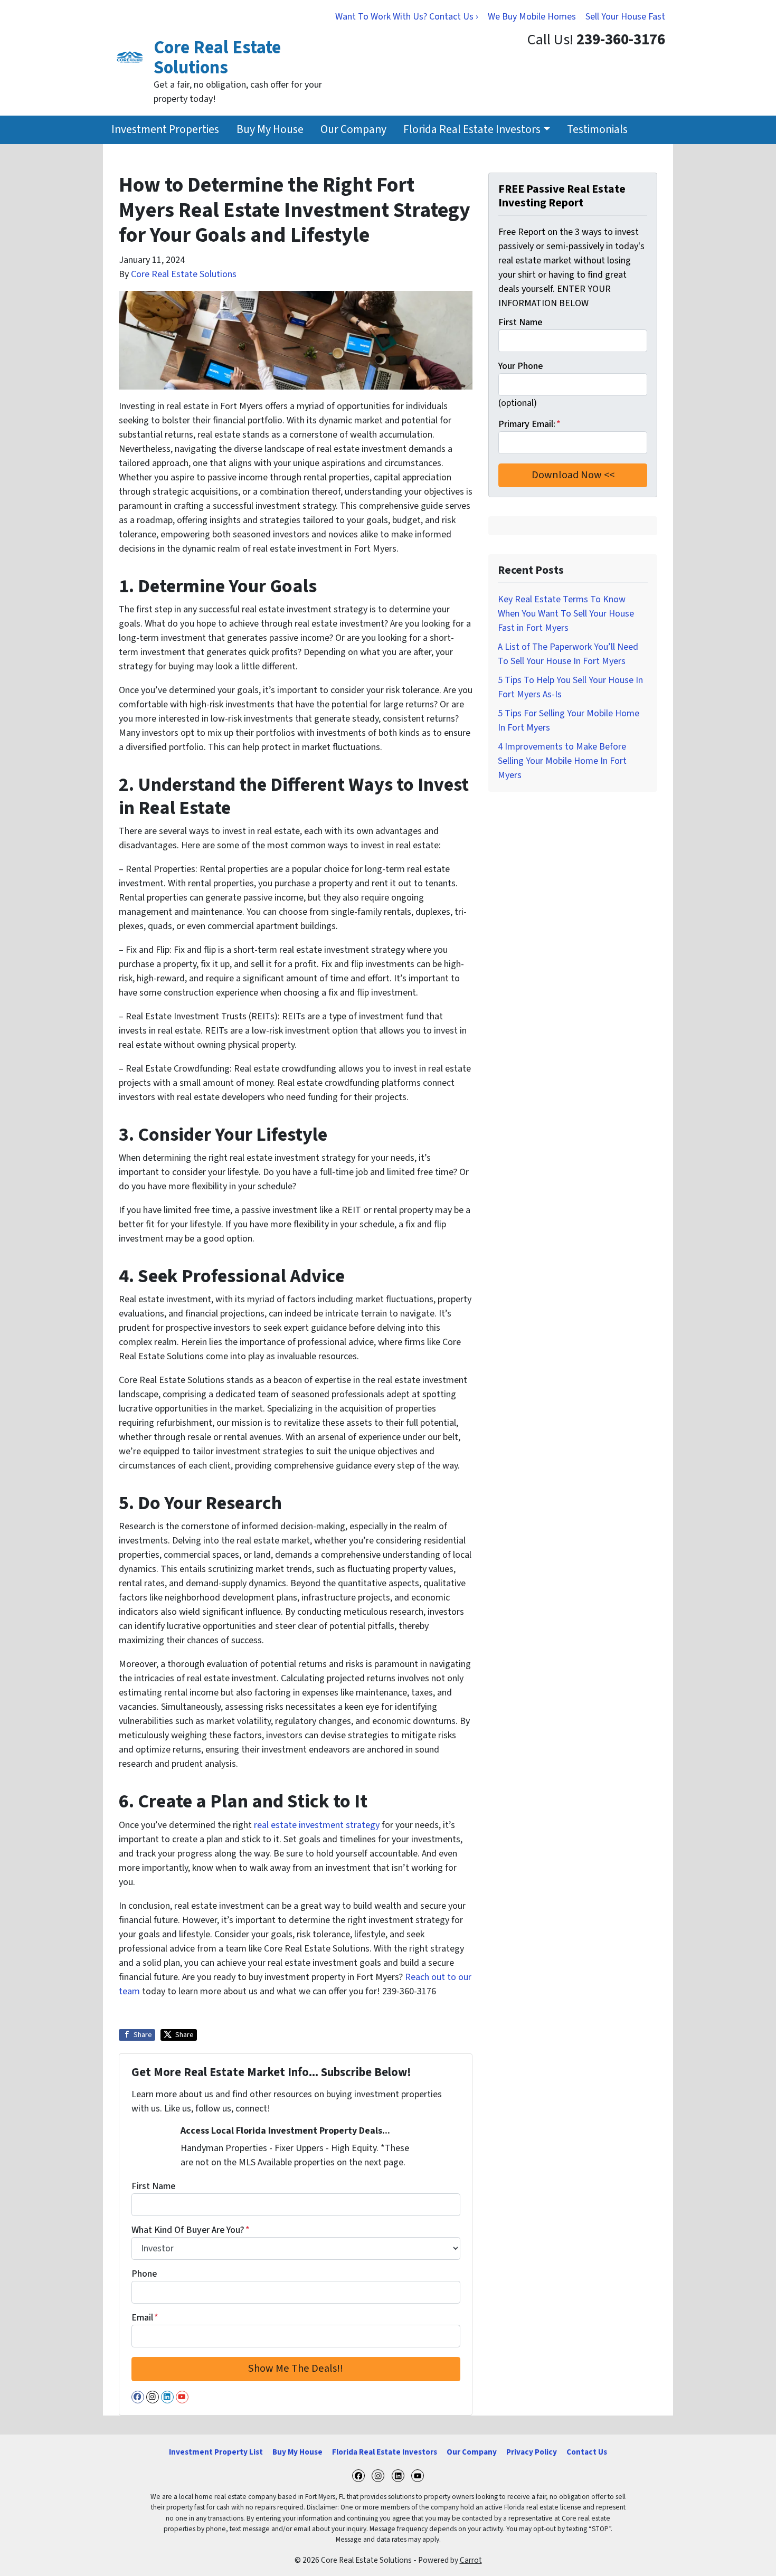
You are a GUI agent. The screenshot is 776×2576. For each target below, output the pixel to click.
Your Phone (521, 366)
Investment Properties (165, 130)
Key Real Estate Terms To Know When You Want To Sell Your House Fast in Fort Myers (566, 614)
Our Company (353, 130)
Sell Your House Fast (625, 17)
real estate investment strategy (317, 1825)
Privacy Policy (532, 2452)
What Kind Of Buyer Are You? (191, 2230)
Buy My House (270, 130)
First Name (153, 2186)
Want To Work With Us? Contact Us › (407, 17)
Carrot (471, 2560)
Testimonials (597, 130)
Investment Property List (216, 2452)
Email (145, 2318)
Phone (144, 2274)
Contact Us (587, 2452)
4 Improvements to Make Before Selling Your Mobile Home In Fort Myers (562, 761)
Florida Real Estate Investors (472, 130)
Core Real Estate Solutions (184, 274)
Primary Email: (529, 424)
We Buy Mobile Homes (532, 17)
